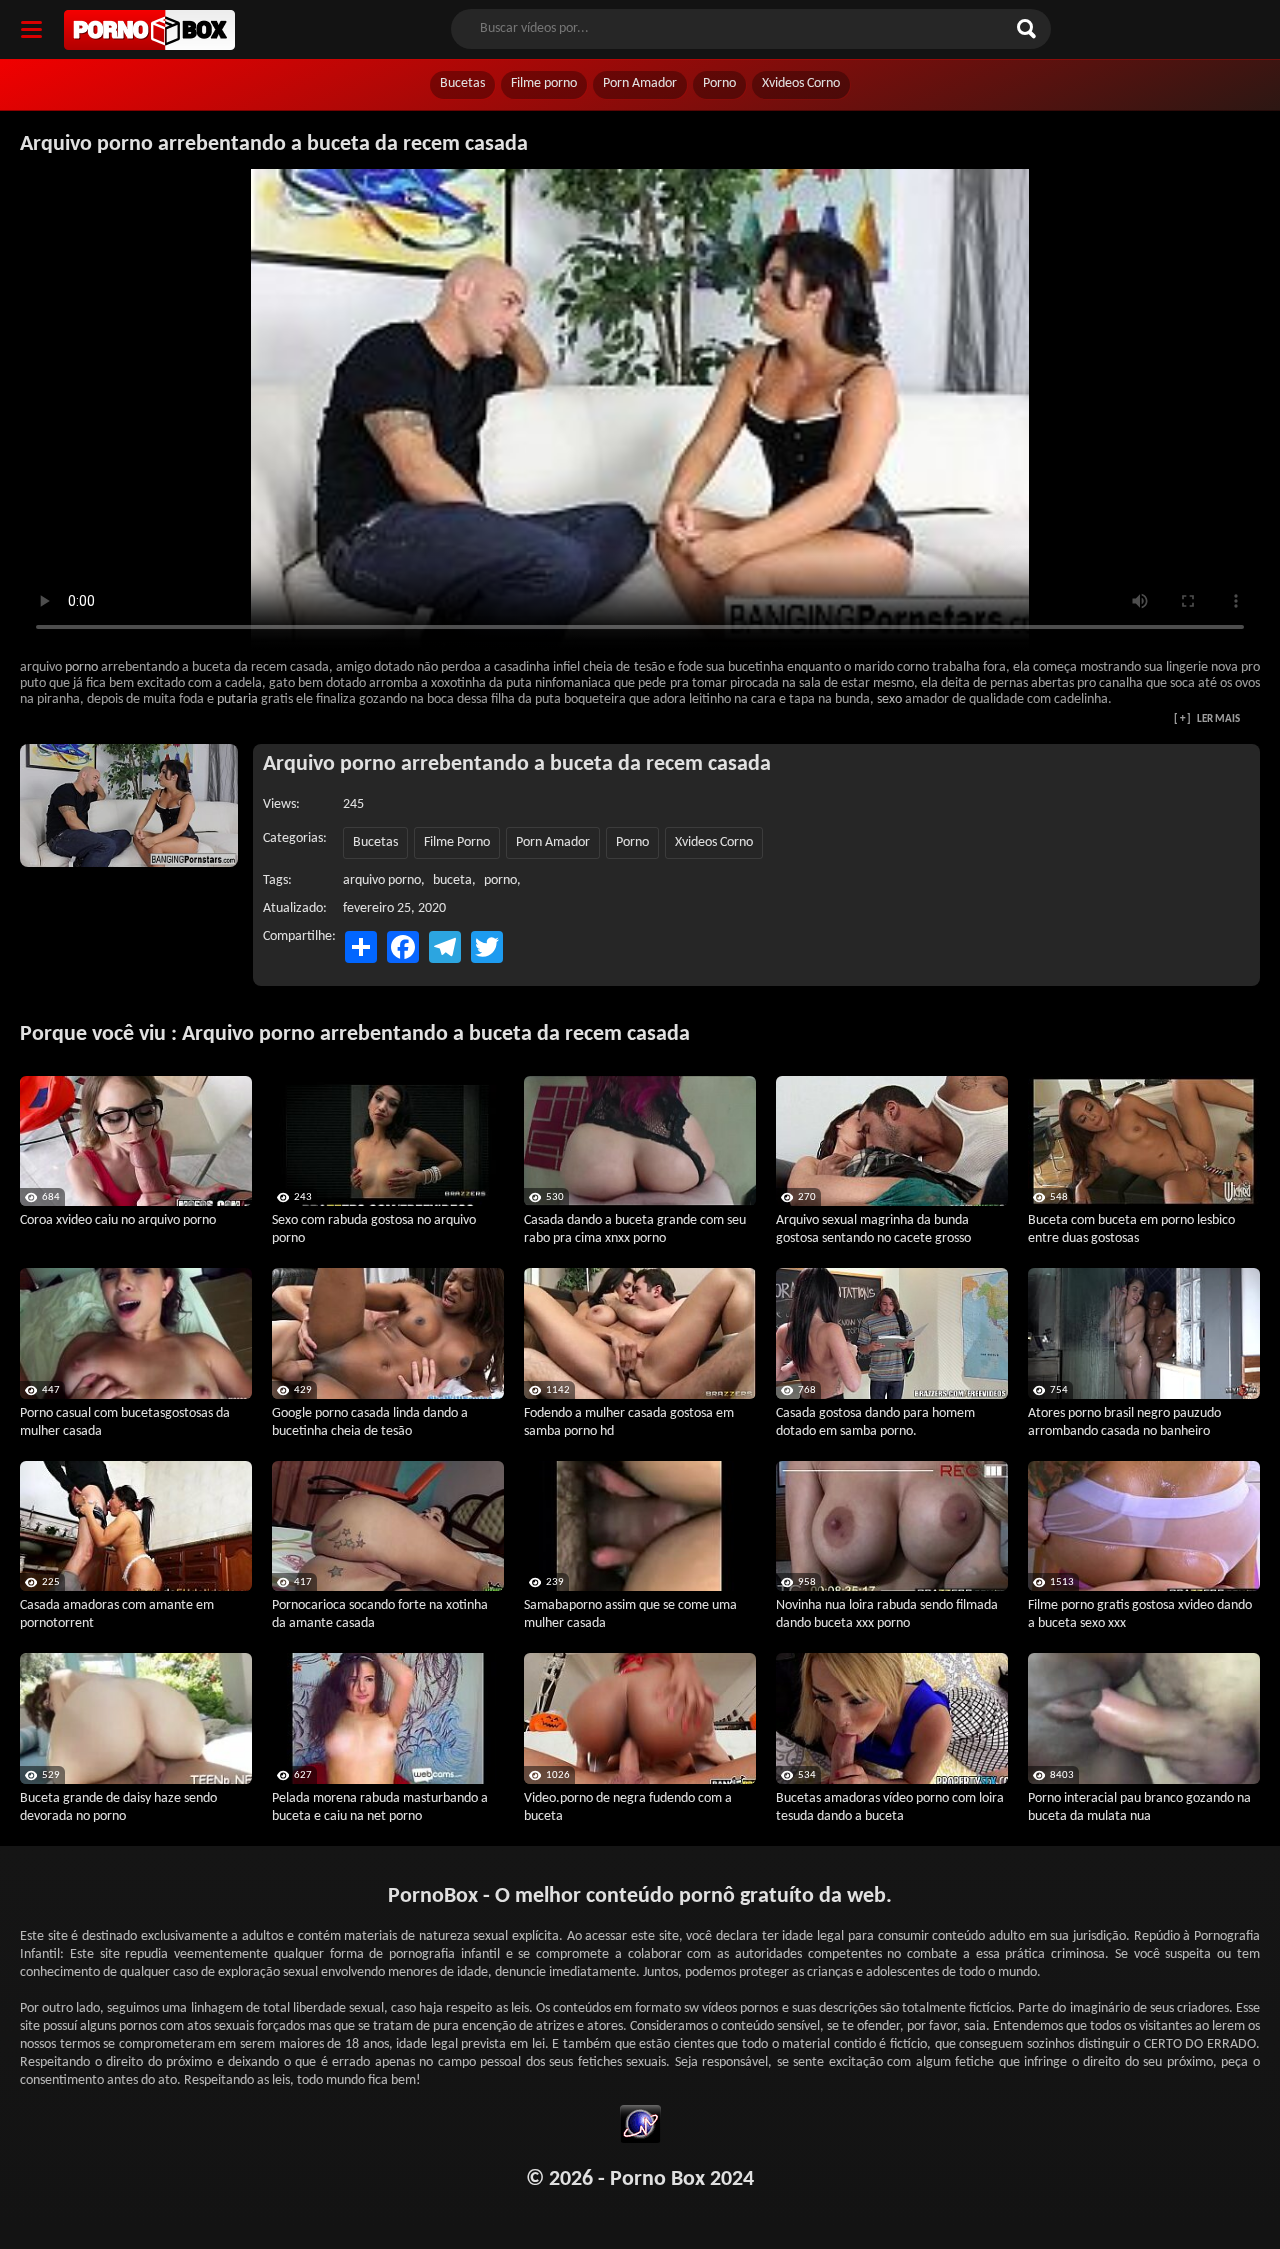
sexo (889, 699)
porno (81, 667)
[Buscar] (1029, 29)
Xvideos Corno (801, 83)
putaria (237, 699)
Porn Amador (640, 83)
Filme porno (544, 83)
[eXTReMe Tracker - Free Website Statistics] (640, 2127)
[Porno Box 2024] (149, 30)
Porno (719, 83)
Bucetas (462, 83)
